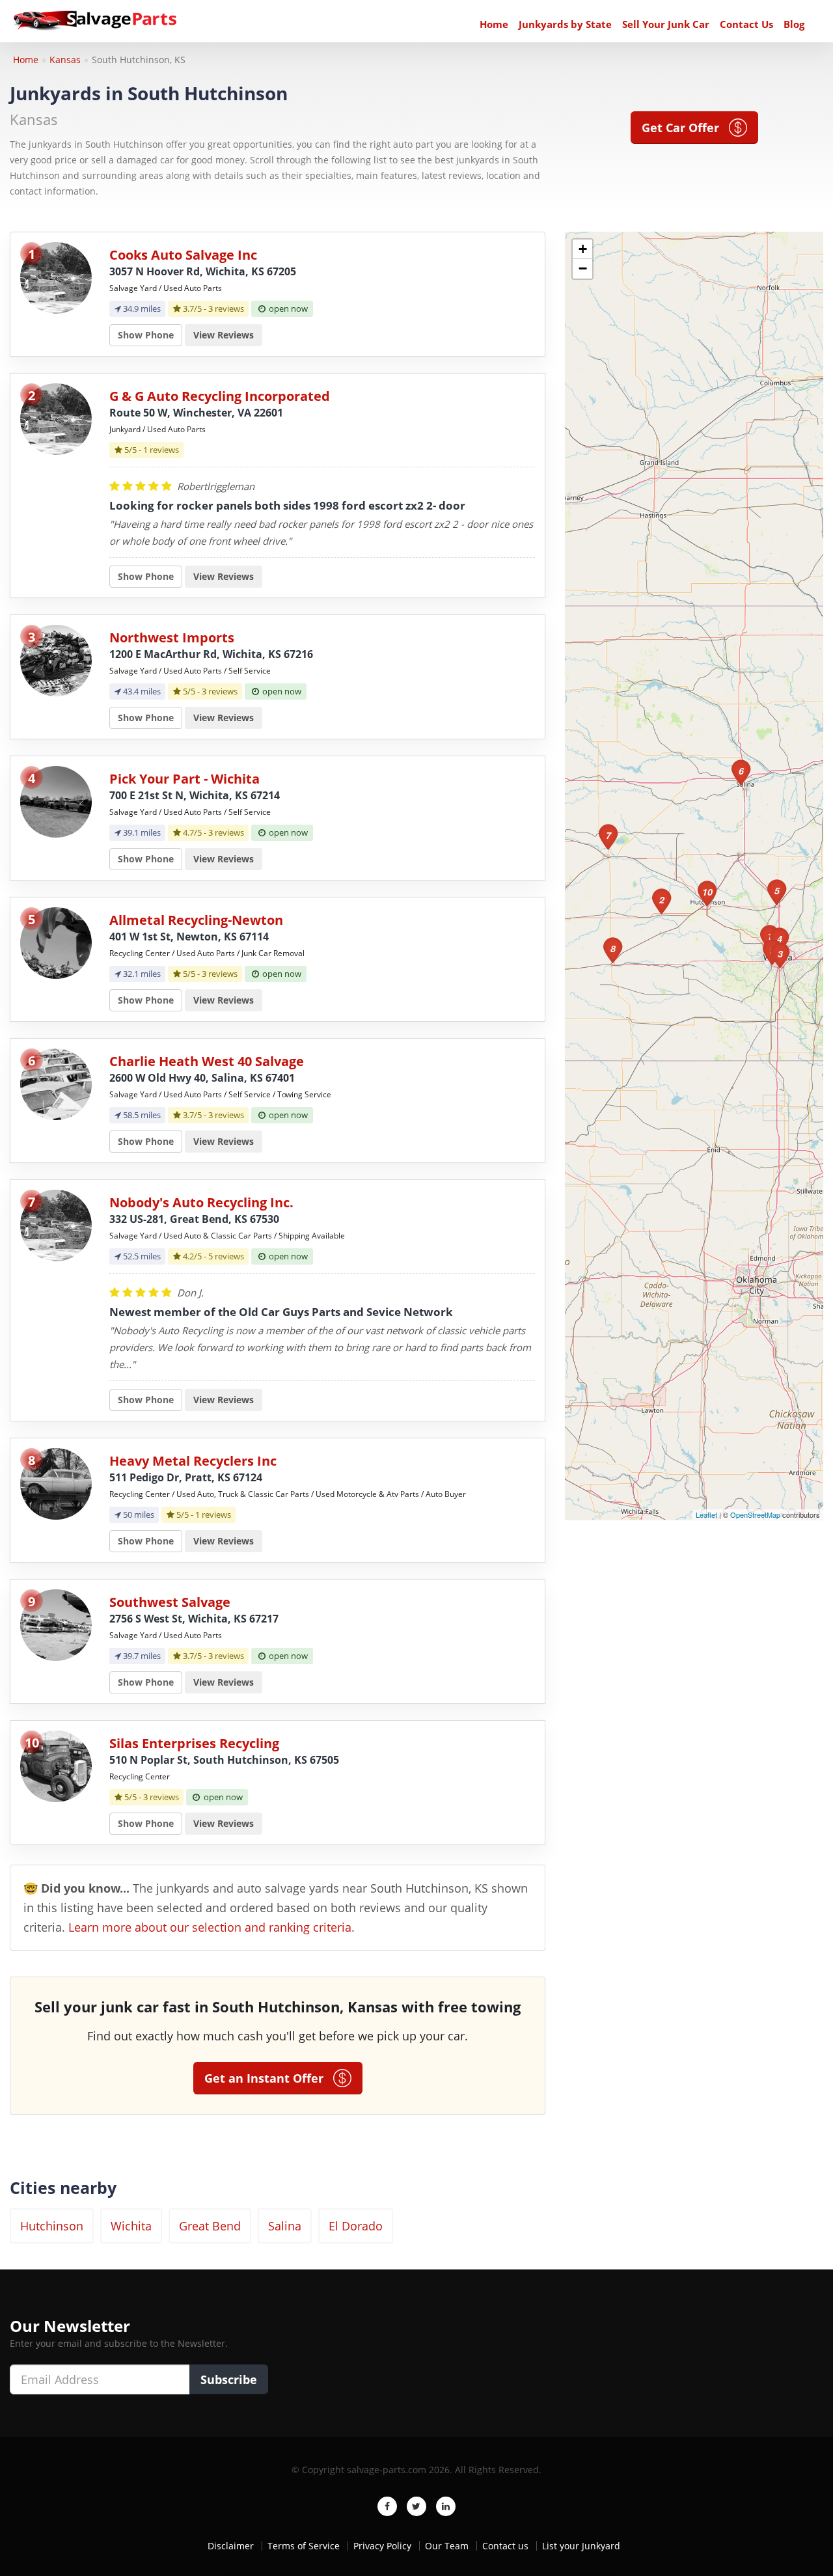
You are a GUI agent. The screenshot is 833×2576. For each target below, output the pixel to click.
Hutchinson (52, 2226)
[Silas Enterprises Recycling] (56, 1765)
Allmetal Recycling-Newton (196, 920)
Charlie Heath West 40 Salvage (207, 1061)
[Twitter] (416, 2506)
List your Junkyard (581, 2546)
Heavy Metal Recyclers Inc (193, 1461)
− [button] (583, 268)
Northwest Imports (172, 637)
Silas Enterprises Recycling (194, 1743)
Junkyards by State (565, 24)
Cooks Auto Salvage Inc (183, 255)
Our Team (447, 2546)
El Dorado (356, 2226)
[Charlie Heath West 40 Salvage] (56, 1083)
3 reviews (226, 308)
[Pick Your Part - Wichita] (56, 801)
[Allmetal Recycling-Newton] (56, 942)
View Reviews (224, 335)
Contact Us (746, 24)
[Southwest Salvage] (56, 1624)
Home (494, 24)
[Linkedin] (446, 2506)
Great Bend (210, 2226)
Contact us (505, 2546)
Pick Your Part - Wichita (184, 779)
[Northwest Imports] (56, 660)
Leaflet (706, 1514)
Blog (794, 24)
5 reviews (226, 1256)
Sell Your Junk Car (666, 24)
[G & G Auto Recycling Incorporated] (56, 418)
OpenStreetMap (755, 1514)
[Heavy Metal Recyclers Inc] (56, 1483)
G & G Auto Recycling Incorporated (220, 396)
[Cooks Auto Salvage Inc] (56, 277)
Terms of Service (304, 2546)
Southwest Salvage (170, 1602)
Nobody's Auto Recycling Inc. (201, 1202)
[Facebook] (387, 2506)
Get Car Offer (685, 128)
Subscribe (229, 2379)
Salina (285, 2226)
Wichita (131, 2226)
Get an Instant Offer (269, 2078)
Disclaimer (231, 2546)
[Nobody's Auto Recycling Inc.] (56, 1225)
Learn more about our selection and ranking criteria (210, 1927)
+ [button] (583, 249)
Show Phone (146, 335)
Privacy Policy (382, 2546)
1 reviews (161, 450)
